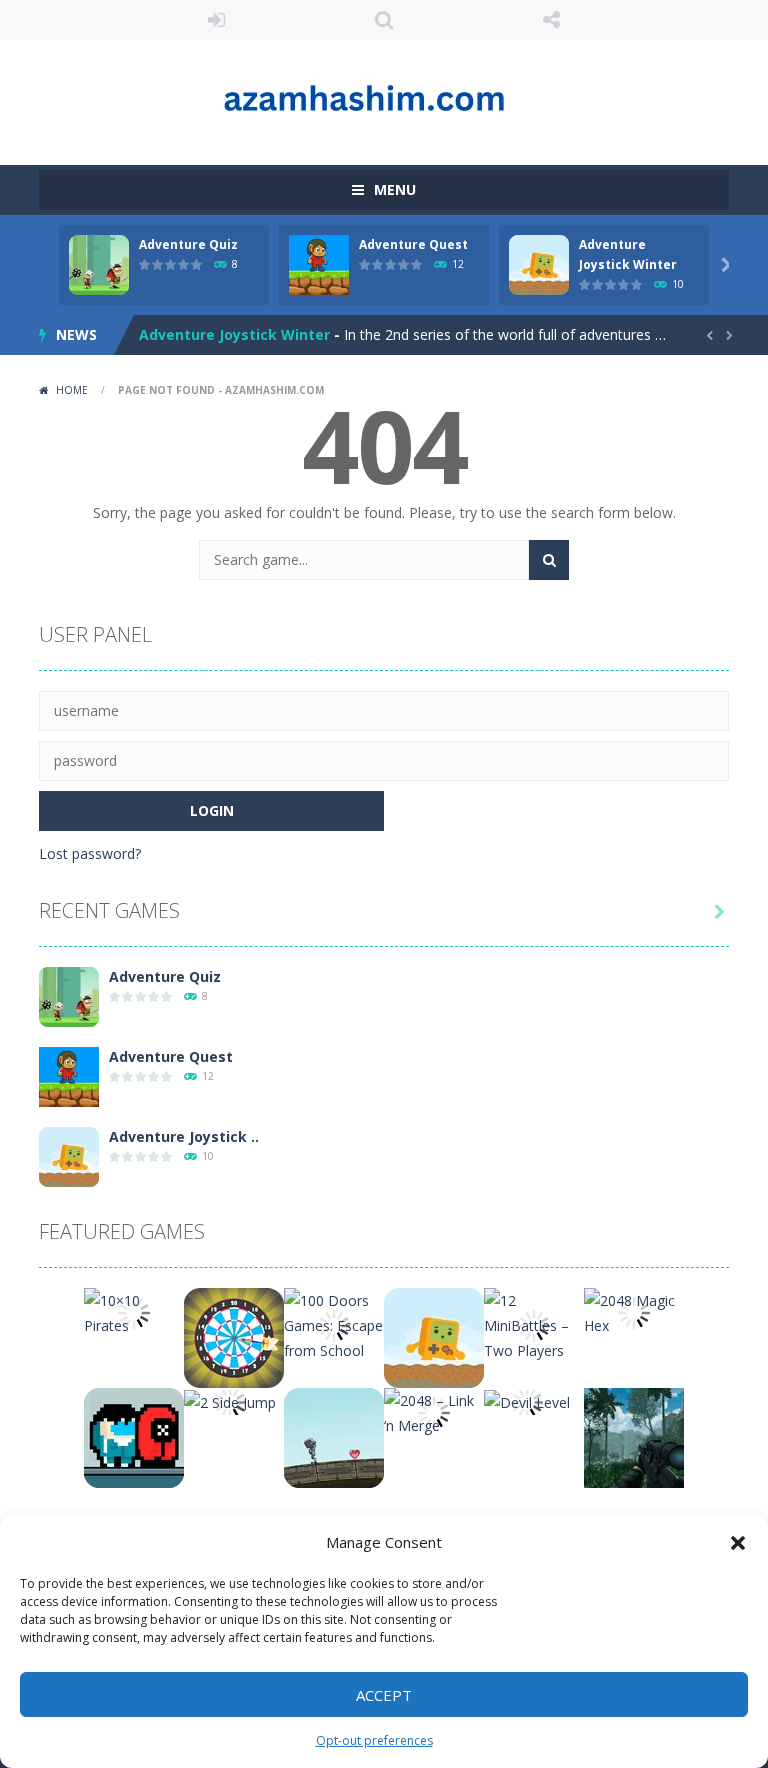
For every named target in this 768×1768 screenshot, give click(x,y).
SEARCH (384, 20)
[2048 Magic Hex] (634, 1311)
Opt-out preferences (374, 1740)
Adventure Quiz (188, 244)
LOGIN (217, 20)
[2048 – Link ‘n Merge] (434, 1411)
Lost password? (90, 853)
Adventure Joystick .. (184, 1136)
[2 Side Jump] (230, 1400)
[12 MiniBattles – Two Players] (534, 1323)
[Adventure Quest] (69, 1075)
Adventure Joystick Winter (234, 334)
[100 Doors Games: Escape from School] (334, 1323)
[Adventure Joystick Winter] (69, 1155)
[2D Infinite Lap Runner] (334, 1436)
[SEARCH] (549, 560)
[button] (738, 1543)
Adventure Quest (413, 244)
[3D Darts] (234, 1336)
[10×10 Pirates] (134, 1311)
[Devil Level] (527, 1400)
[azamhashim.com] (384, 93)
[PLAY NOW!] (99, 263)
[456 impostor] (134, 1436)
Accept (384, 1695)
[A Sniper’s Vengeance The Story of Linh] (634, 1436)
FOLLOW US (552, 20)
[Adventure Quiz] (69, 995)
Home (72, 390)
